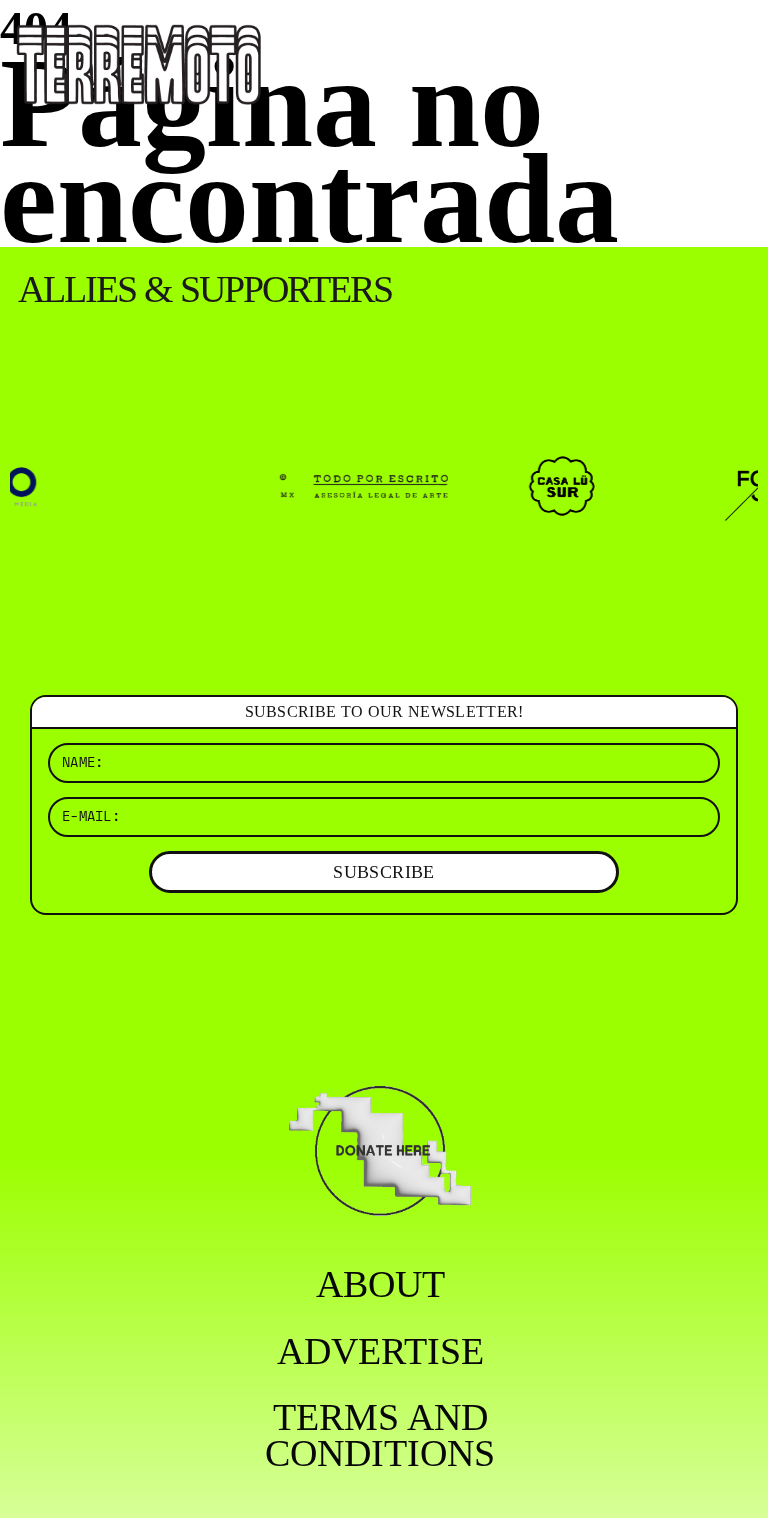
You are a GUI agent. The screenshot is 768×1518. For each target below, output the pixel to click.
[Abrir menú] (736, 40)
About (380, 1284)
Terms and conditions (380, 1435)
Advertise (380, 1351)
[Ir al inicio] (139, 62)
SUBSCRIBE (383, 872)
